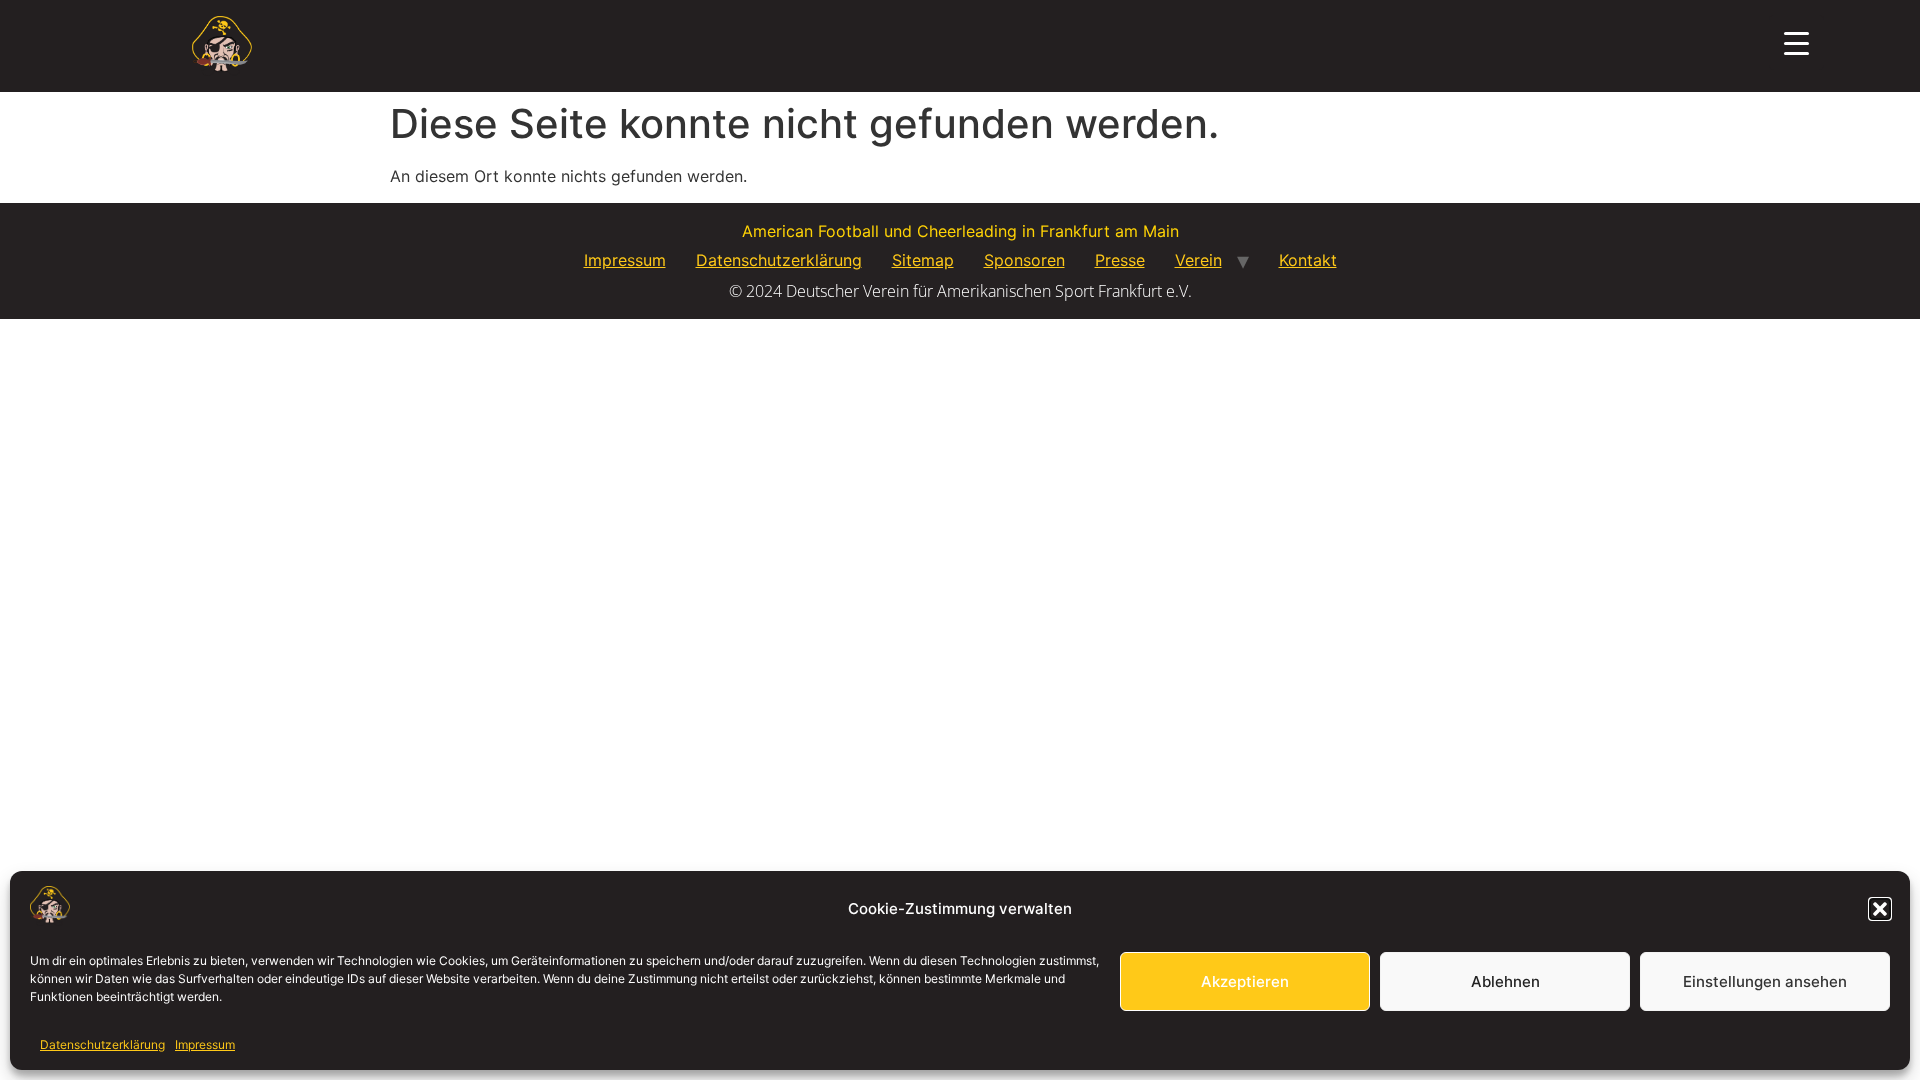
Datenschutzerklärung (102, 1044)
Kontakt (1308, 260)
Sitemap (923, 260)
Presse (1120, 260)
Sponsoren (1024, 260)
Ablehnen (1505, 981)
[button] (1880, 909)
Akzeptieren (1245, 981)
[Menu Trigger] (1796, 42)
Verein (1198, 260)
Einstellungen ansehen (1765, 981)
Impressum (205, 1044)
